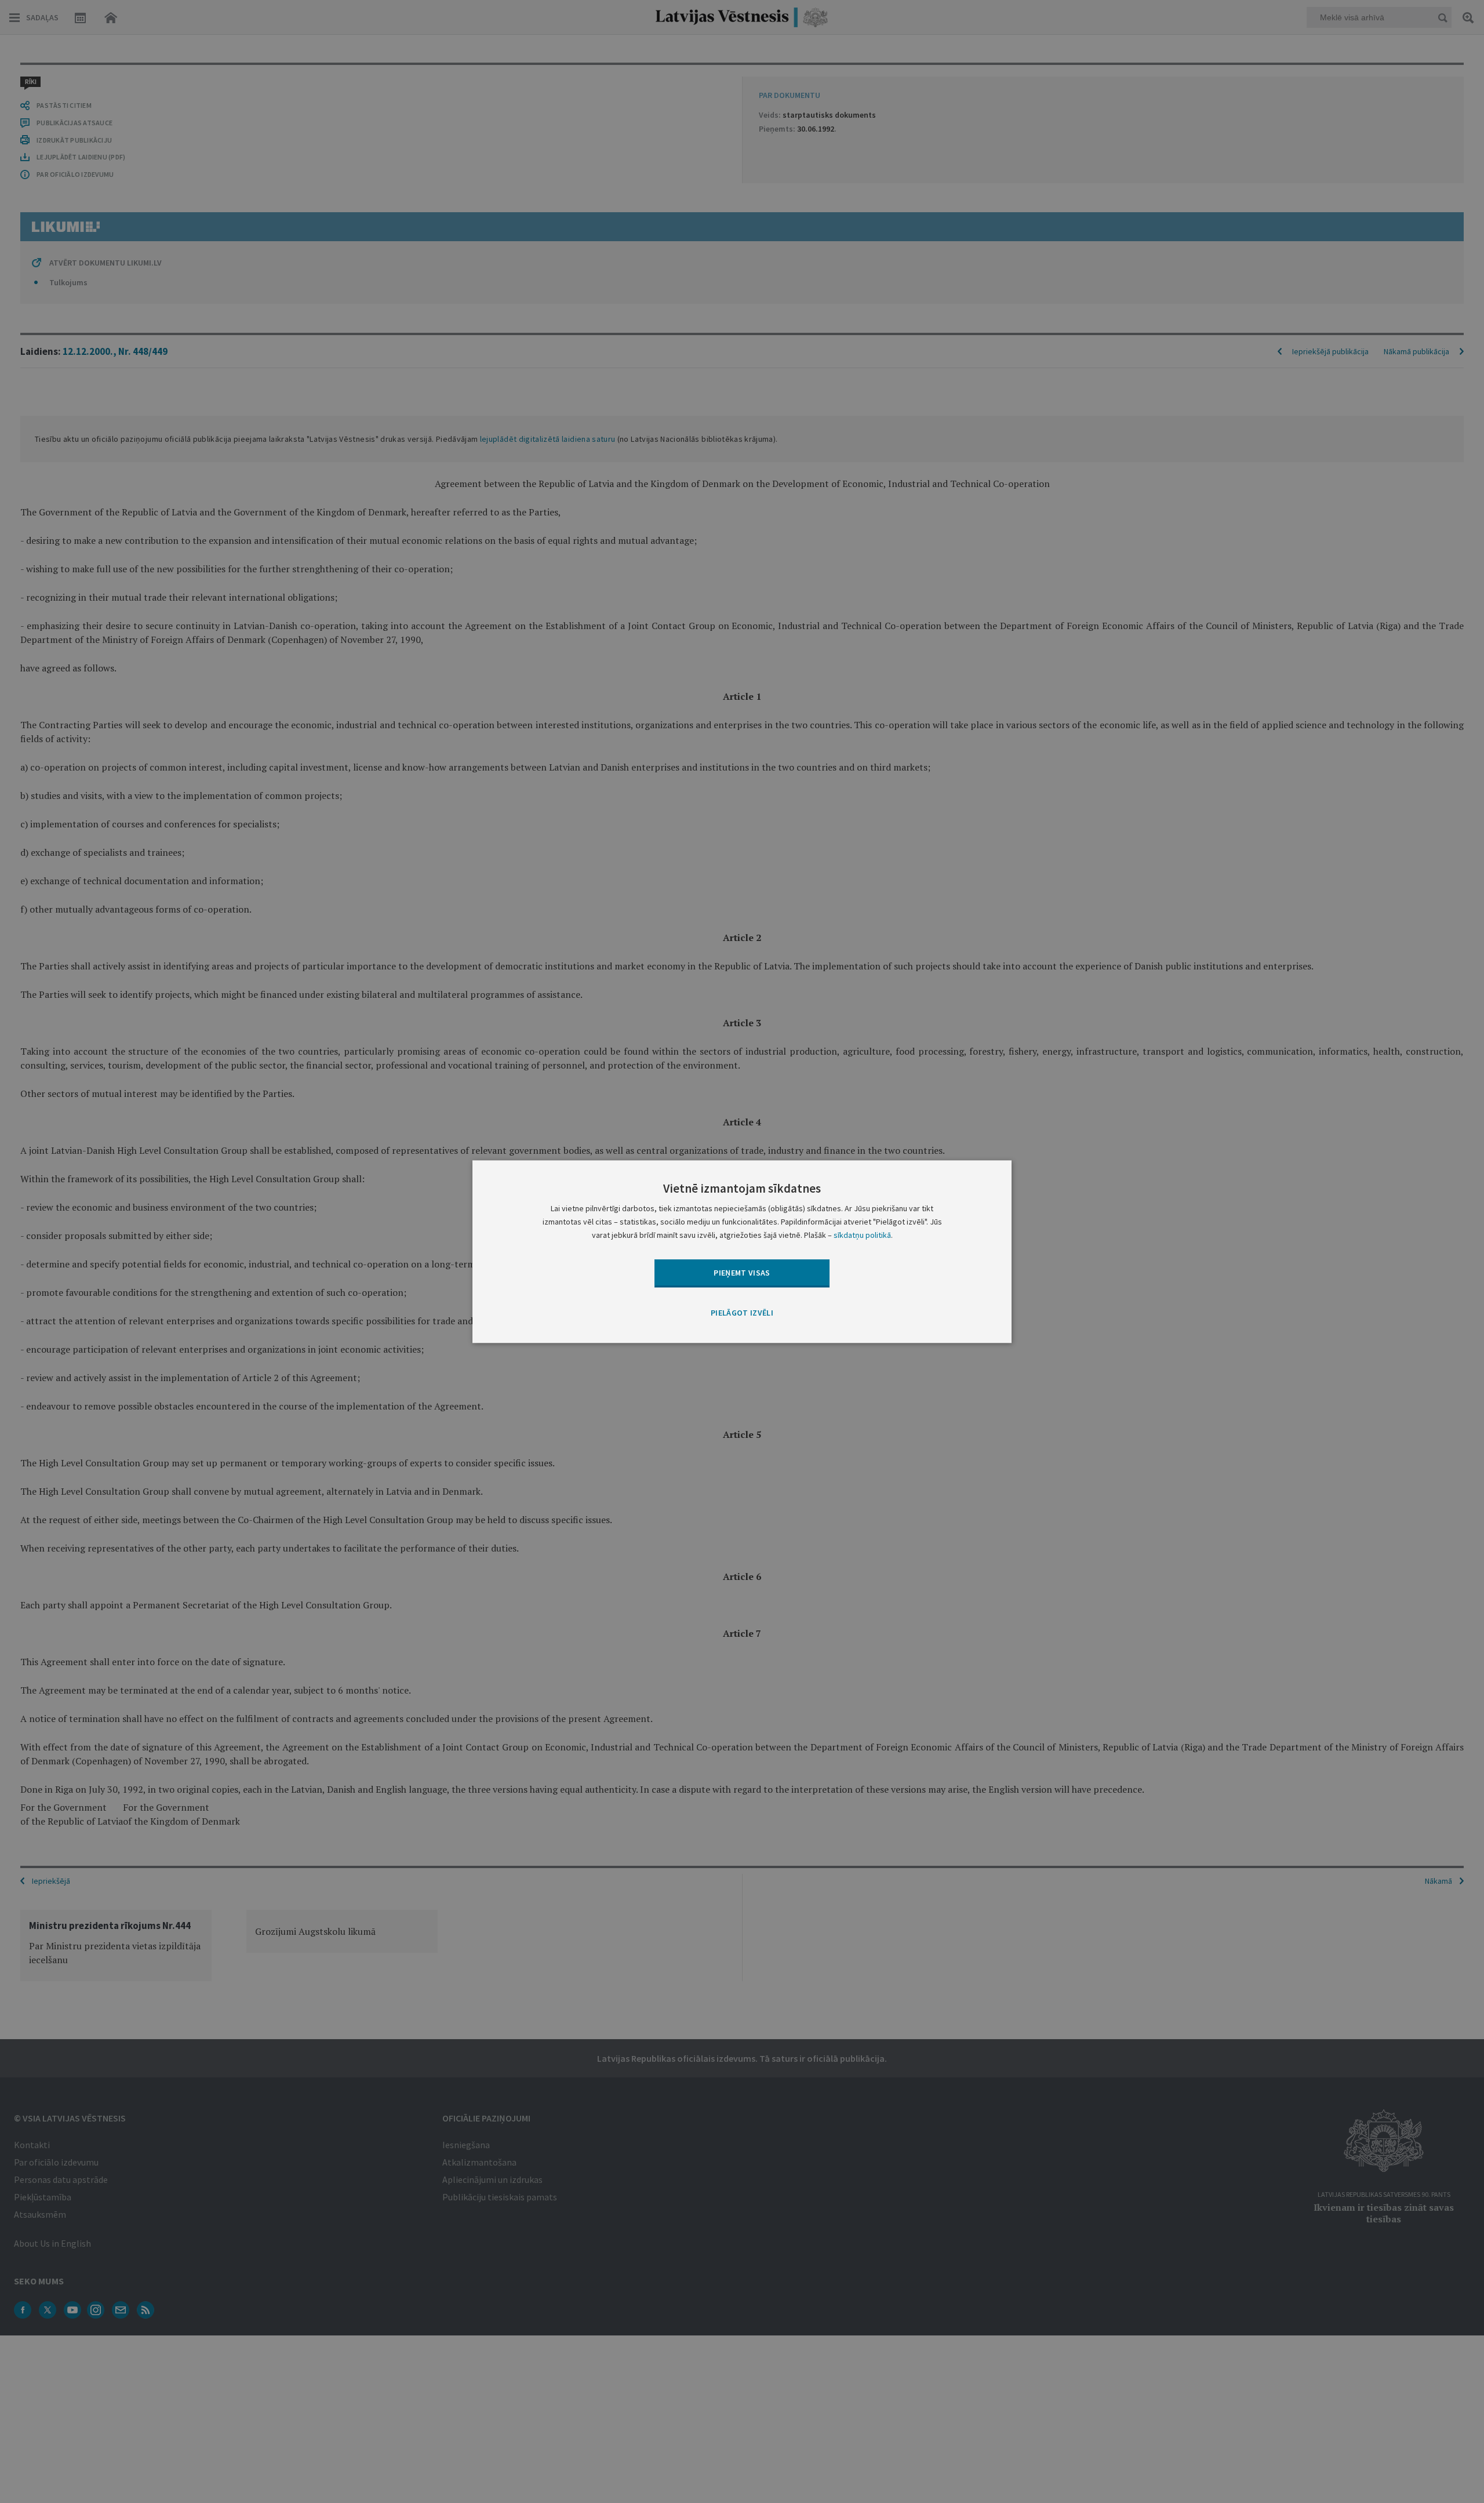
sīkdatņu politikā (862, 1235)
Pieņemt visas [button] (742, 1273)
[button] (742, 1314)
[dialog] (742, 1251)
